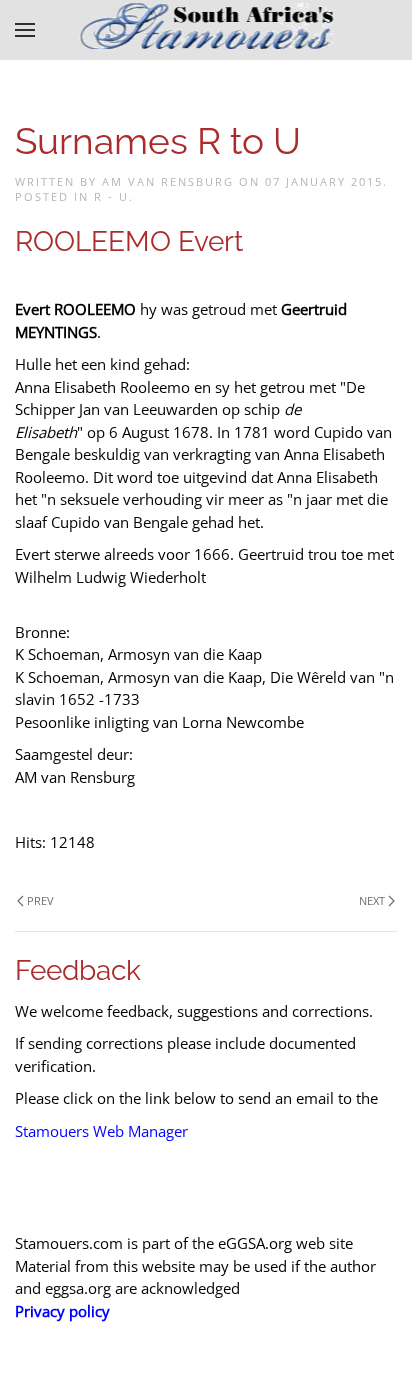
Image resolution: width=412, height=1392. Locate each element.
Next (372, 900)
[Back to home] (206, 30)
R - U (111, 196)
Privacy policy (62, 1311)
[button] (25, 30)
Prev (40, 900)
